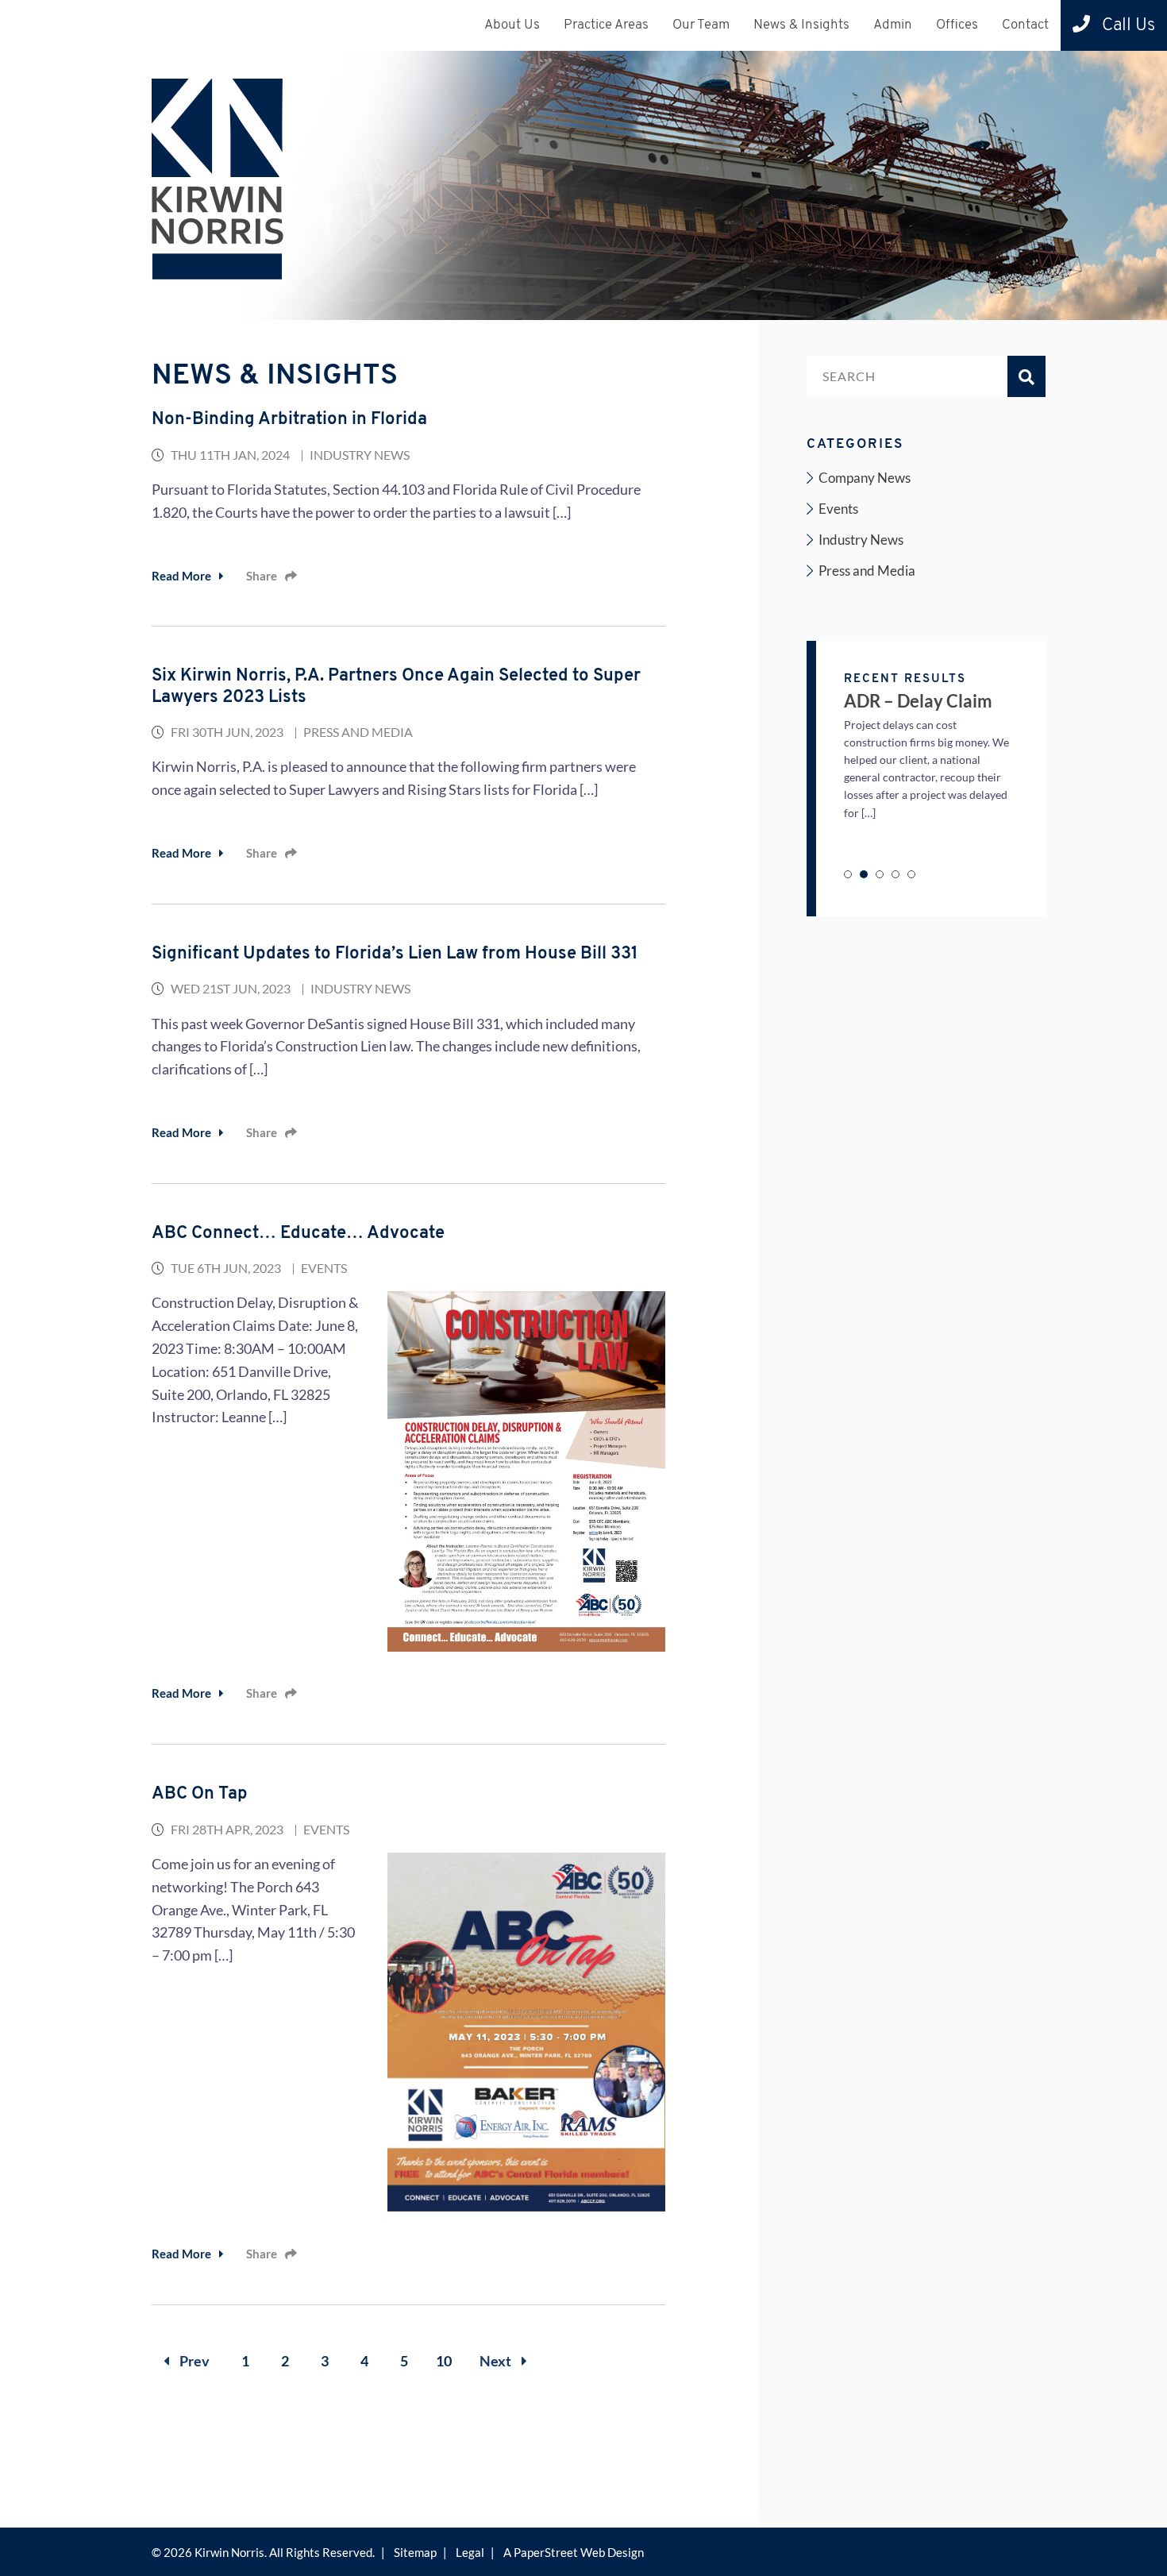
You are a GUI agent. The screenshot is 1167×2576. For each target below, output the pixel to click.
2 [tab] (864, 874)
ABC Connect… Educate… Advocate (298, 1234)
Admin (893, 25)
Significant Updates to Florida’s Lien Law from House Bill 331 (395, 954)
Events (324, 1268)
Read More (181, 576)
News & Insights (801, 25)
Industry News (360, 455)
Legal (470, 2552)
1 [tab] (848, 874)
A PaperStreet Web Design (574, 2552)
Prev (193, 2361)
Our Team (701, 25)
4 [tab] (895, 874)
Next (497, 2361)
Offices (957, 25)
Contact (1025, 25)
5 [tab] (911, 874)
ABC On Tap (200, 1794)
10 (444, 2361)
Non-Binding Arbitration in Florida (289, 420)
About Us (512, 25)
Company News (865, 478)
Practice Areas (606, 25)
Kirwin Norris (229, 2552)
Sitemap (415, 2552)
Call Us (1127, 26)
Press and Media (358, 732)
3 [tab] (880, 874)
